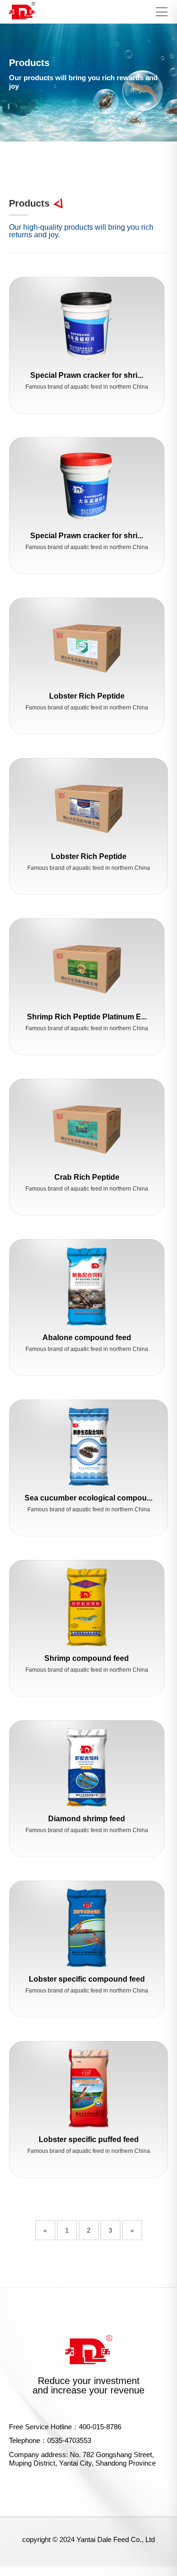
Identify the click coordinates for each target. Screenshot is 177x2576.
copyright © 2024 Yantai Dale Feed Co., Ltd (88, 2539)
